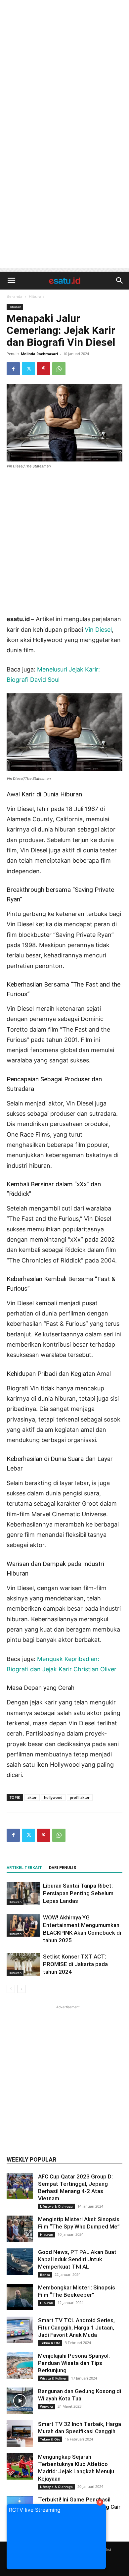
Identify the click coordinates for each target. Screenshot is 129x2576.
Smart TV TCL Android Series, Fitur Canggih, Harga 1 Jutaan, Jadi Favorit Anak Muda (76, 2328)
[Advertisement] (64, 68)
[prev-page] (11, 1989)
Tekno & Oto (50, 2343)
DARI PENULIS (63, 1868)
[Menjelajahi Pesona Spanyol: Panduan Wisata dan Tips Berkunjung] (20, 2365)
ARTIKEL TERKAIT (24, 1868)
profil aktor (80, 1797)
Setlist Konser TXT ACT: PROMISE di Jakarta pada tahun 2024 (75, 1964)
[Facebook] (13, 369)
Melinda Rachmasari (39, 354)
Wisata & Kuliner (53, 2378)
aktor (32, 1797)
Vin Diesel (98, 630)
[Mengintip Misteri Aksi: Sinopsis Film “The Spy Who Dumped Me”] (20, 2229)
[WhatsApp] (59, 369)
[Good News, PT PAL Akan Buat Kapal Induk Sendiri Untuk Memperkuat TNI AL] (20, 2262)
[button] (11, 281)
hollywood (53, 1797)
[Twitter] (28, 369)
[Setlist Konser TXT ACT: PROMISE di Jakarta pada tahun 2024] (23, 1964)
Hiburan (36, 296)
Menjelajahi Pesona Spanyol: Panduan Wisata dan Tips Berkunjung (74, 2363)
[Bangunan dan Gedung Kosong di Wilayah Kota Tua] (20, 2401)
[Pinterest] (44, 369)
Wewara (46, 2406)
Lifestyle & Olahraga (56, 2206)
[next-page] (21, 1989)
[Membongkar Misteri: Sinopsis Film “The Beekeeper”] (20, 2297)
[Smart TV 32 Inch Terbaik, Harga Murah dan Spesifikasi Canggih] (20, 2434)
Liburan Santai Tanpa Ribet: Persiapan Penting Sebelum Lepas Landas (78, 1893)
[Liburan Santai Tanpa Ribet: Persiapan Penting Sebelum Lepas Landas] (23, 1893)
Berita (45, 2275)
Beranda (15, 296)
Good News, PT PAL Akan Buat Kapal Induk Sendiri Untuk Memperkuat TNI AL (77, 2259)
